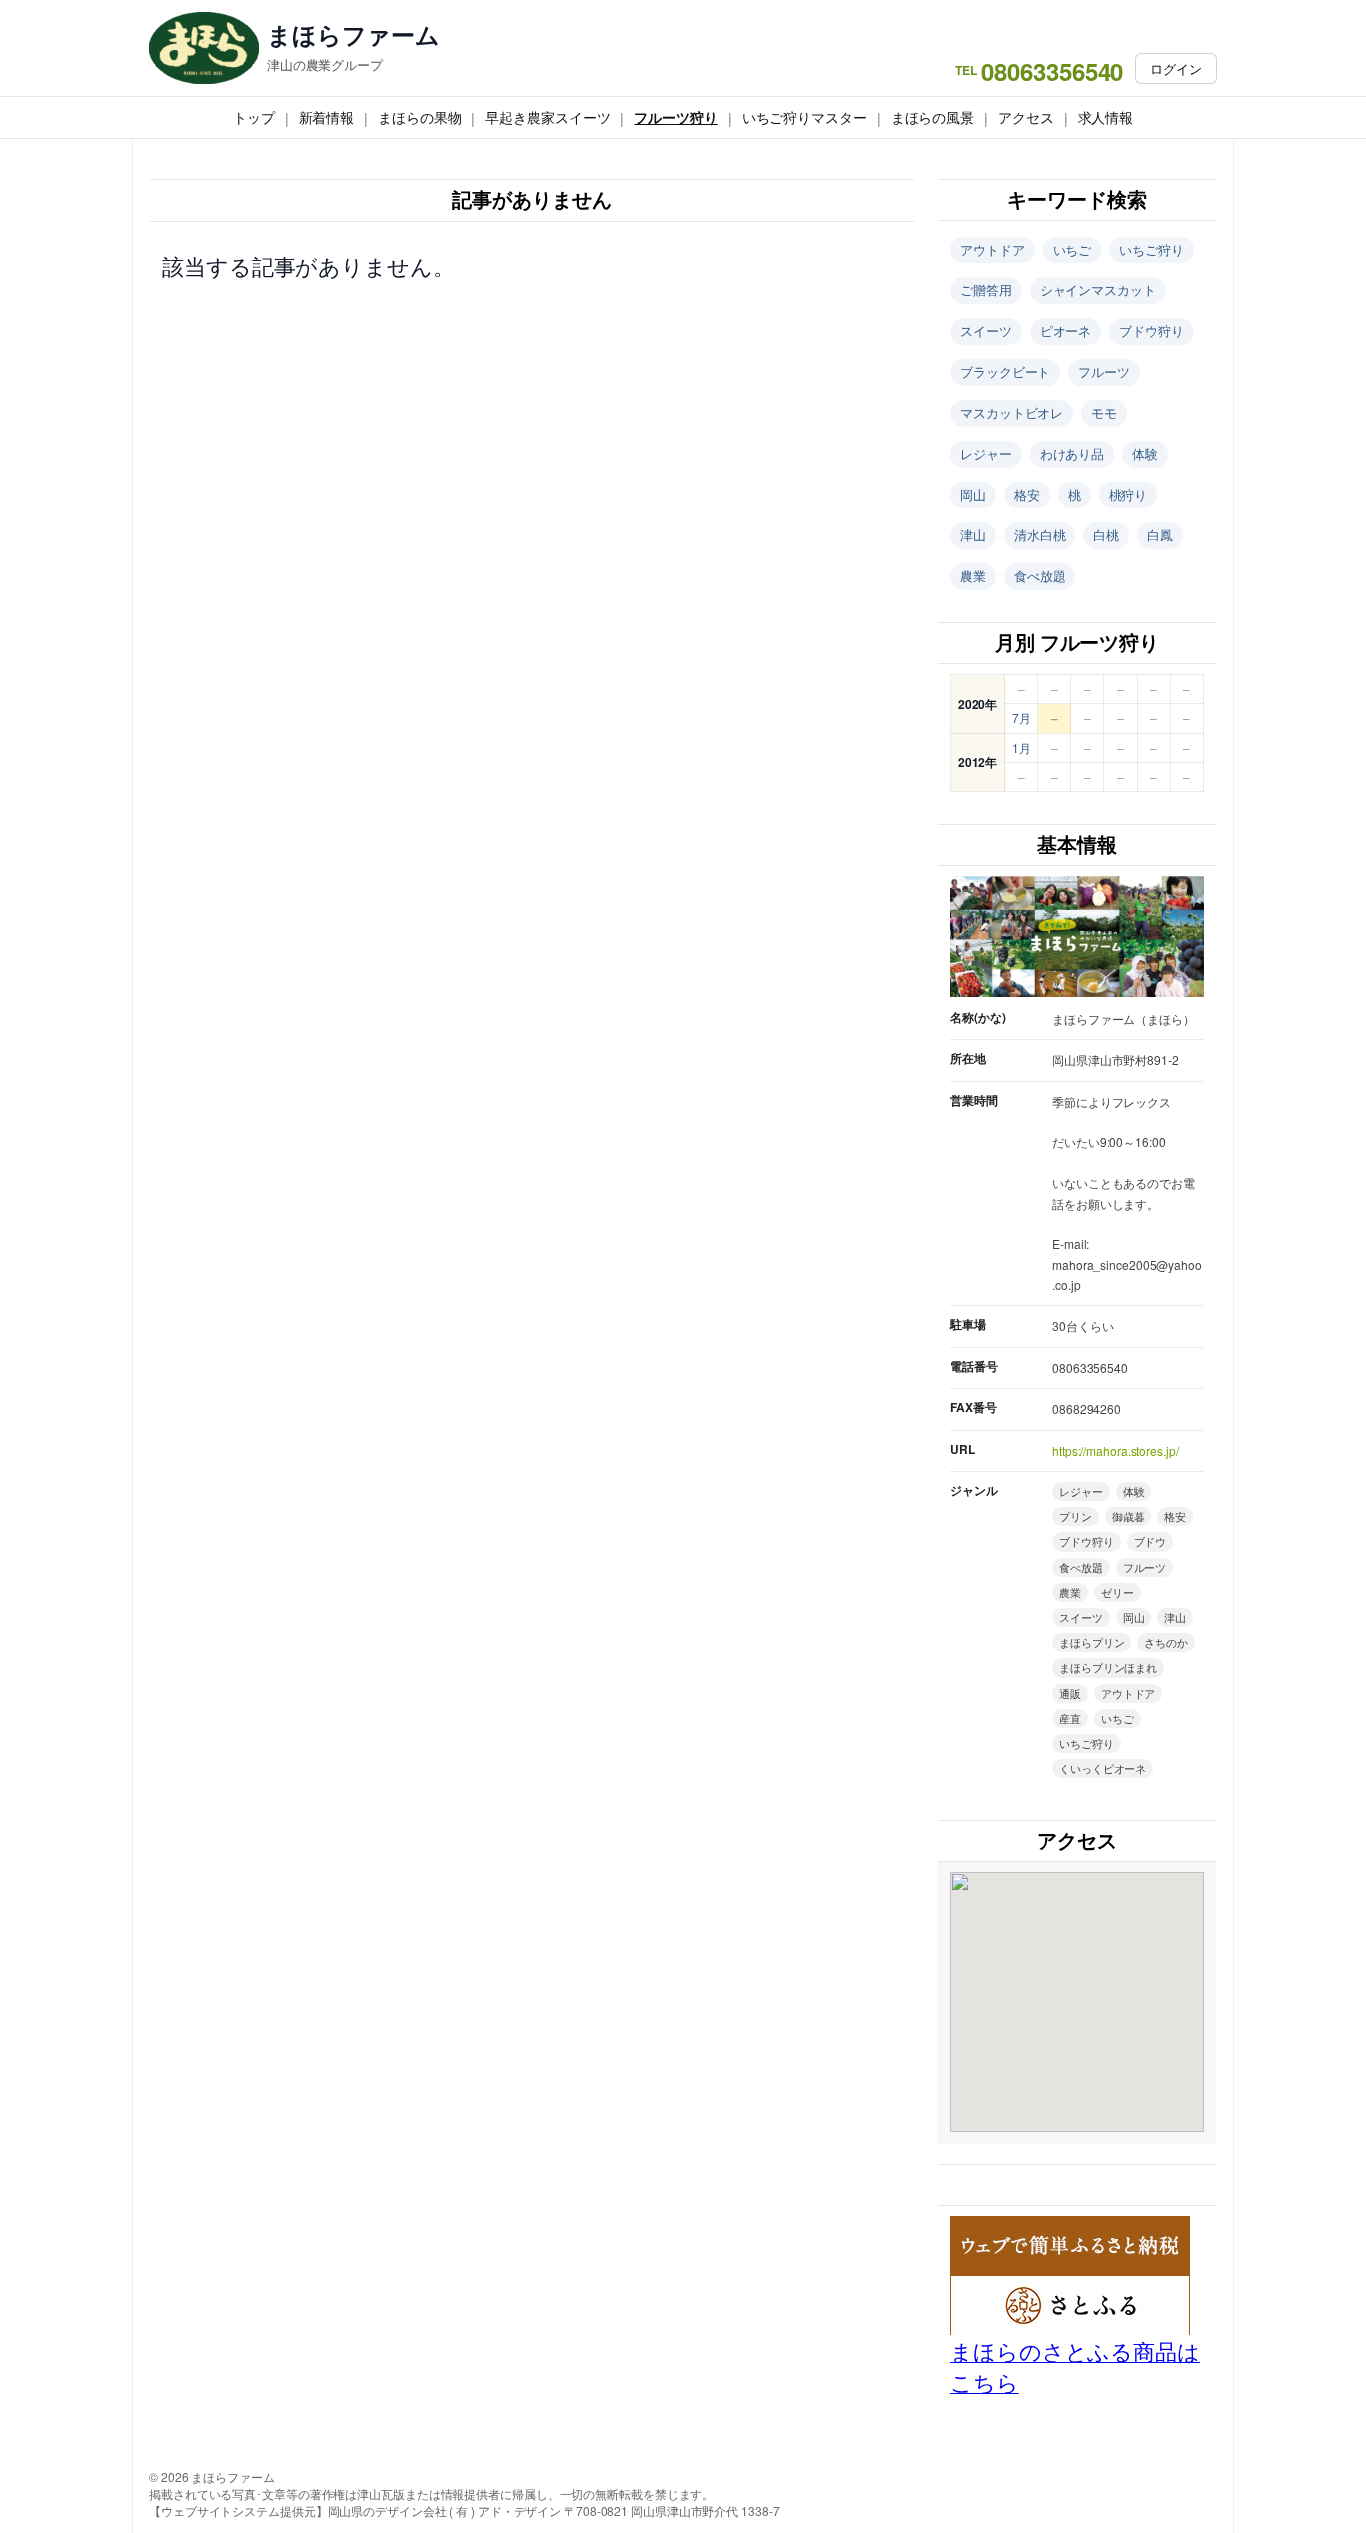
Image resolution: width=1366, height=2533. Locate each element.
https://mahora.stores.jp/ (1115, 1450)
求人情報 (1106, 117)
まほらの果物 (419, 117)
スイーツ (986, 330)
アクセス (1026, 117)
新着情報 (327, 117)
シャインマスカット (1098, 289)
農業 (973, 575)
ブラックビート (1005, 371)
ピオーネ (1066, 330)
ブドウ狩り (1151, 330)
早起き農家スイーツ (547, 117)
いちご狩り (1151, 249)
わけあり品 (1072, 453)
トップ (254, 117)
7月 (1021, 717)
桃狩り (1128, 494)
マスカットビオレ (1011, 412)
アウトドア (992, 249)
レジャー (986, 453)
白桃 (1106, 534)
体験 (1145, 453)
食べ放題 (1040, 575)
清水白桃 (1040, 534)
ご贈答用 (986, 289)
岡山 (973, 494)
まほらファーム (353, 34)
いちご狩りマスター (804, 117)
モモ (1104, 412)
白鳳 (1160, 534)
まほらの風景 (932, 117)
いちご (1072, 249)
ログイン (1176, 68)
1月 (1021, 747)
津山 (973, 534)
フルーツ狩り (675, 117)
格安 (1027, 494)
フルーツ (1104, 371)
